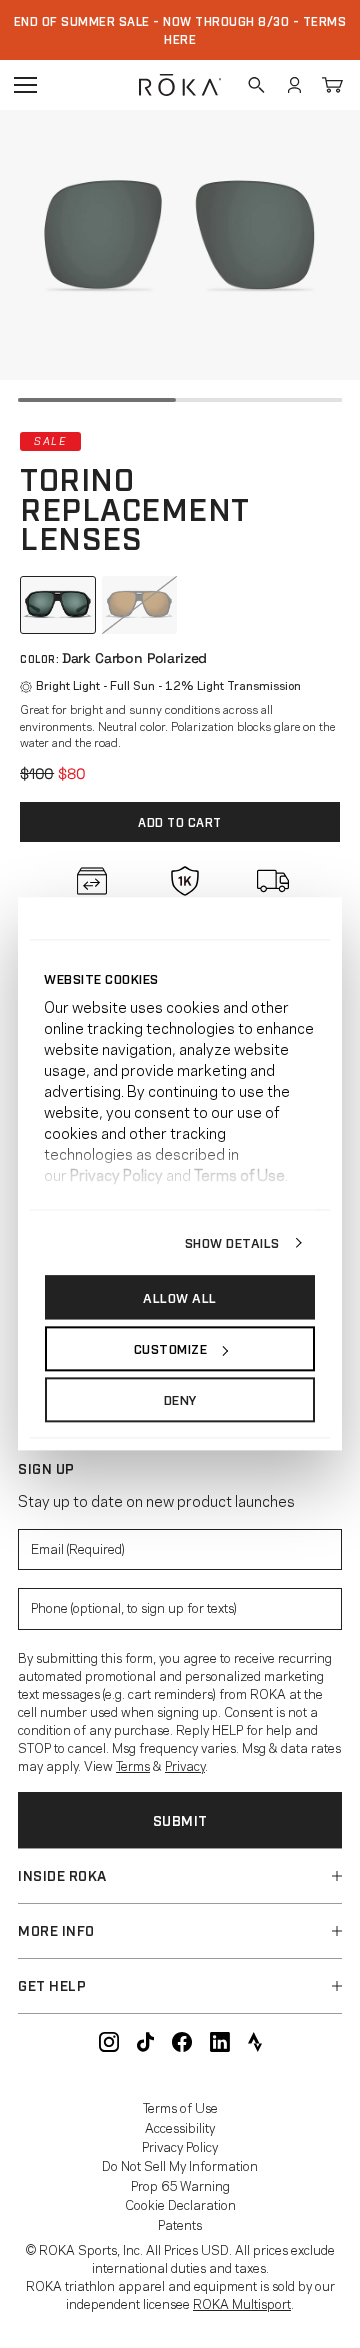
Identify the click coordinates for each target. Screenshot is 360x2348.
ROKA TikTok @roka (145, 2042)
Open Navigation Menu (25, 85)
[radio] (58, 605)
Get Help (52, 1984)
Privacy (185, 1765)
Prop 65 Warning (180, 2185)
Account (294, 85)
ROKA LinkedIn (220, 2042)
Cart (332, 85)
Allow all (180, 1297)
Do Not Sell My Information (180, 2165)
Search (256, 85)
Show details (232, 1242)
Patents (180, 2224)
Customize (171, 1348)
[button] (180, 1876)
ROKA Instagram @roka (109, 2042)
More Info (56, 1929)
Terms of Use (180, 2107)
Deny (180, 1400)
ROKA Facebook (182, 2042)
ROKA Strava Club (255, 2042)
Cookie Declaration (180, 2204)
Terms (133, 1765)
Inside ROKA (62, 1874)
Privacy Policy (180, 2146)
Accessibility (180, 2127)
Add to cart (180, 822)
